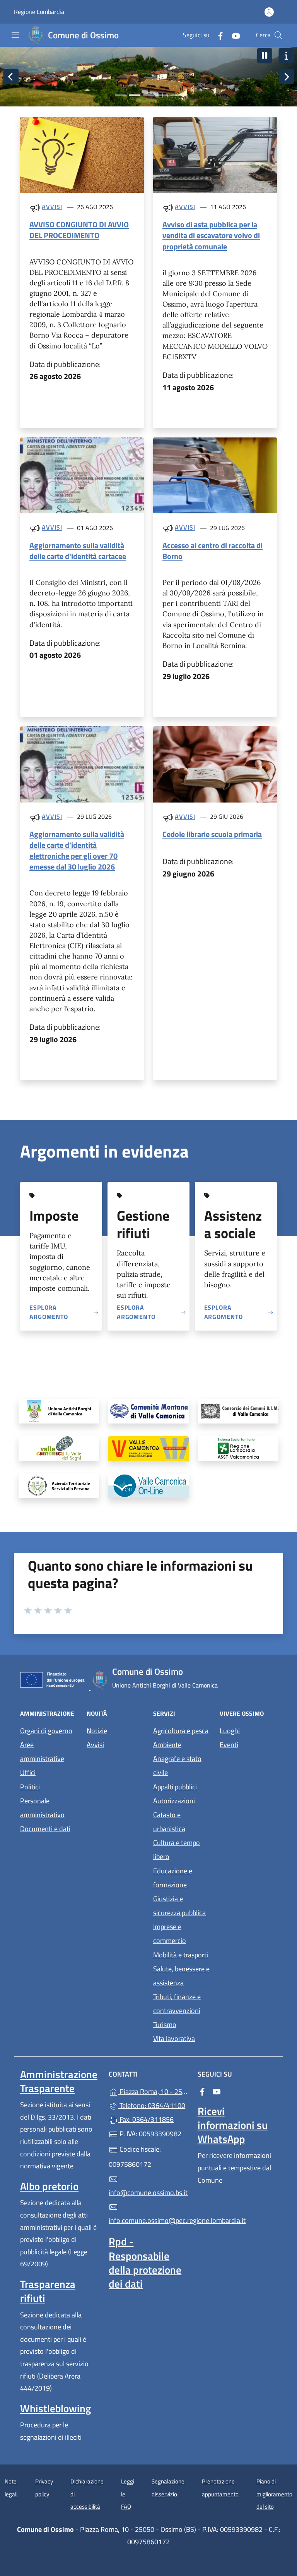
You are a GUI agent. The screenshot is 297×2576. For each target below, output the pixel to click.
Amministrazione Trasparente (59, 2081)
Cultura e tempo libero (177, 1850)
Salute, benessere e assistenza (181, 1976)
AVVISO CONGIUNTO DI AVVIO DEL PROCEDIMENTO (79, 230)
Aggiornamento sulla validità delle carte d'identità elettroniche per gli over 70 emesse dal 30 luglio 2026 (77, 850)
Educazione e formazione (173, 1878)
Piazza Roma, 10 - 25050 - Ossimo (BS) (153, 2091)
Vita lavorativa (174, 2038)
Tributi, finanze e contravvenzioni (177, 2004)
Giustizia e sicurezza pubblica (179, 1906)
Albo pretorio (49, 2186)
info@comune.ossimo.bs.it (148, 2193)
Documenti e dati (45, 1829)
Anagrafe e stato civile (177, 1766)
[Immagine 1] (121, 95)
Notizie (97, 1731)
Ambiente (167, 1745)
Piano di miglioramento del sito (274, 2494)
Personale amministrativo (42, 1808)
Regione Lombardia (39, 12)
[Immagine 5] (176, 95)
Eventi (229, 1745)
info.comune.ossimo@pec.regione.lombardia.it (148, 2220)
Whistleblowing (55, 2408)
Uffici (28, 1773)
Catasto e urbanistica (169, 1822)
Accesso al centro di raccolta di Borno (213, 551)
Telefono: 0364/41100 (152, 2105)
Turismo (165, 2025)
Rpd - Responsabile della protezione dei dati (145, 2262)
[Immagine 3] (148, 95)
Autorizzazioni (174, 1801)
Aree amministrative (42, 1752)
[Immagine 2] (135, 95)
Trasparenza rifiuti (48, 2291)
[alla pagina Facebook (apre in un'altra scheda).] (217, 35)
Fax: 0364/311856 (146, 2119)
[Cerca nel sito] (278, 35)
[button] (265, 56)
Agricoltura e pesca (181, 1731)
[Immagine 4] (162, 95)
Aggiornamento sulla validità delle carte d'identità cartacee (78, 551)
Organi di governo (46, 1731)
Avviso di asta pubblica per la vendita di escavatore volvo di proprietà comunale (211, 235)
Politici (30, 1787)
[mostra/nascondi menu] (15, 35)
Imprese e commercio (170, 1934)
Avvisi (52, 207)
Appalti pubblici (175, 1787)
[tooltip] (59, 1411)
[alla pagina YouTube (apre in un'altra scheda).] (233, 35)
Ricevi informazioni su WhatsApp (233, 2125)
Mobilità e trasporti (181, 1955)
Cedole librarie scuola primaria (212, 834)
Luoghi (230, 1731)
